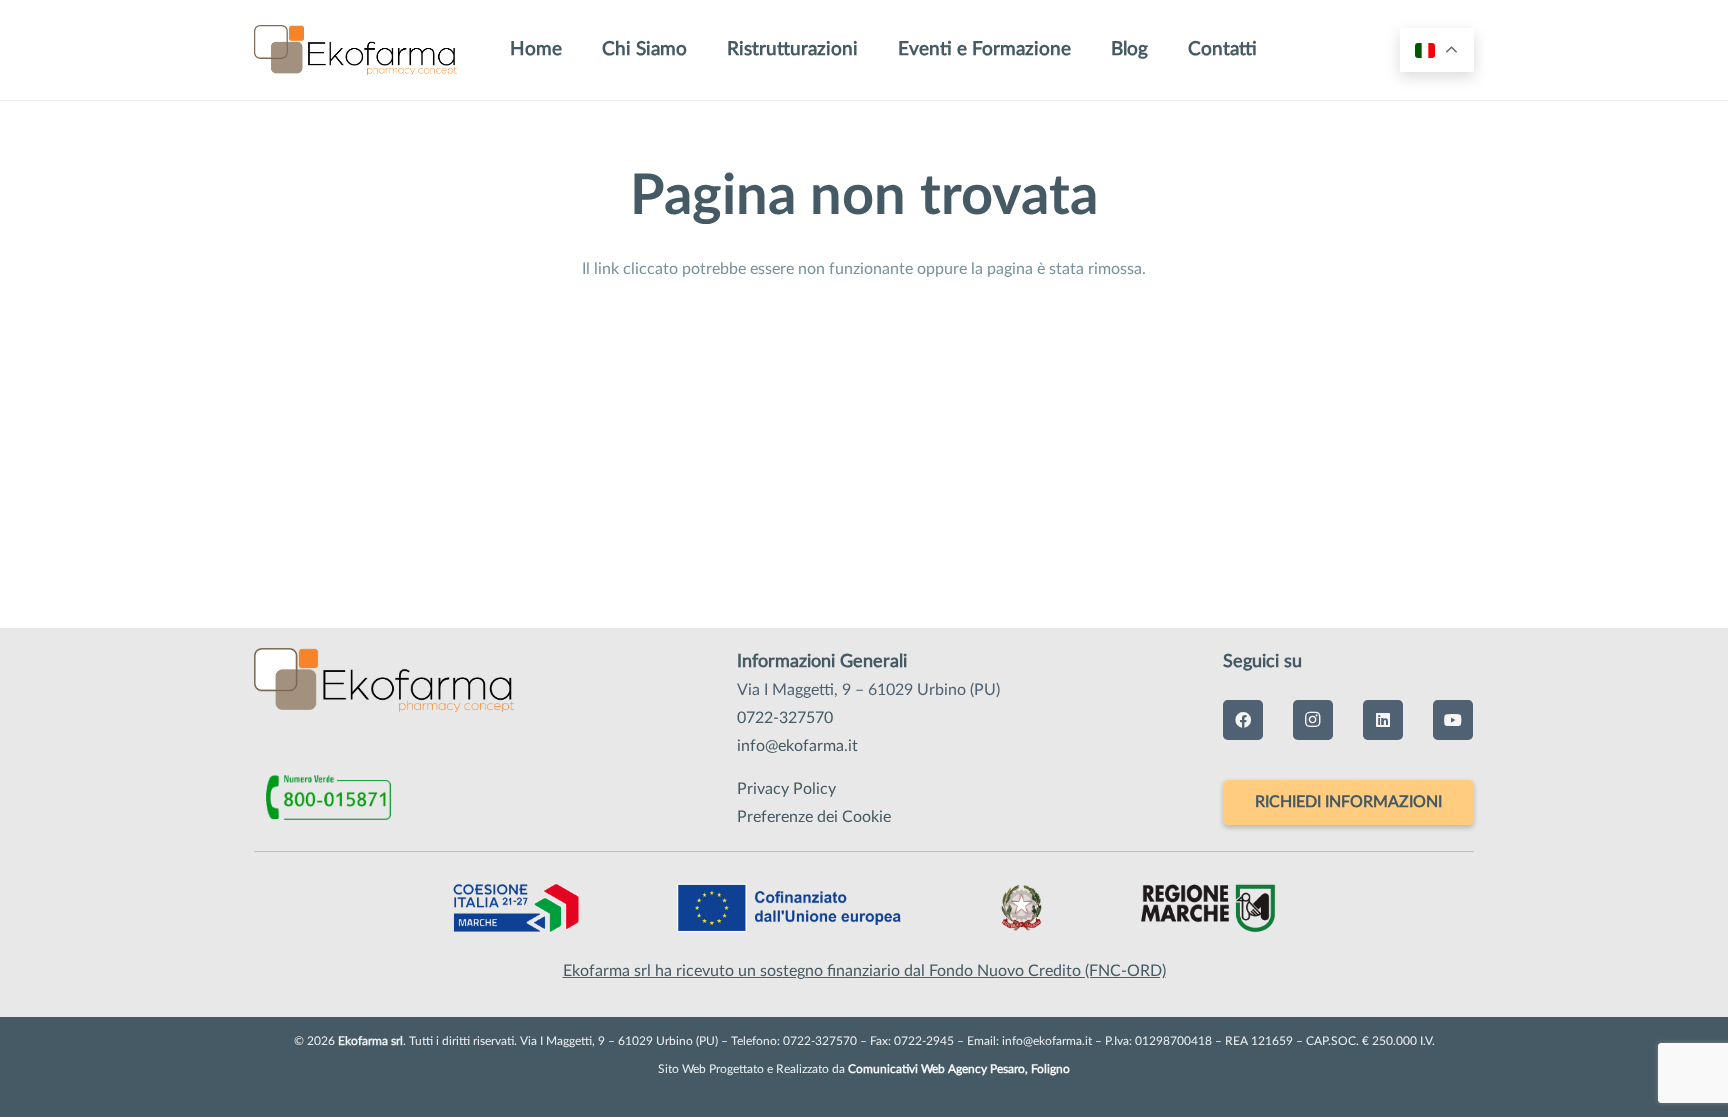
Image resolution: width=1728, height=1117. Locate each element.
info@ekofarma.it (797, 746)
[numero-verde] (341, 797)
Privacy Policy (786, 789)
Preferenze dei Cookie (814, 817)
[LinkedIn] (1383, 720)
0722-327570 (785, 718)
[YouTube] (1453, 720)
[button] (1164, 50)
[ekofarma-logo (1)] (355, 50)
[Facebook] (1243, 720)
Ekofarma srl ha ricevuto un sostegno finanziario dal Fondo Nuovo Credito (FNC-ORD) (864, 971)
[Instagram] (1313, 720)
